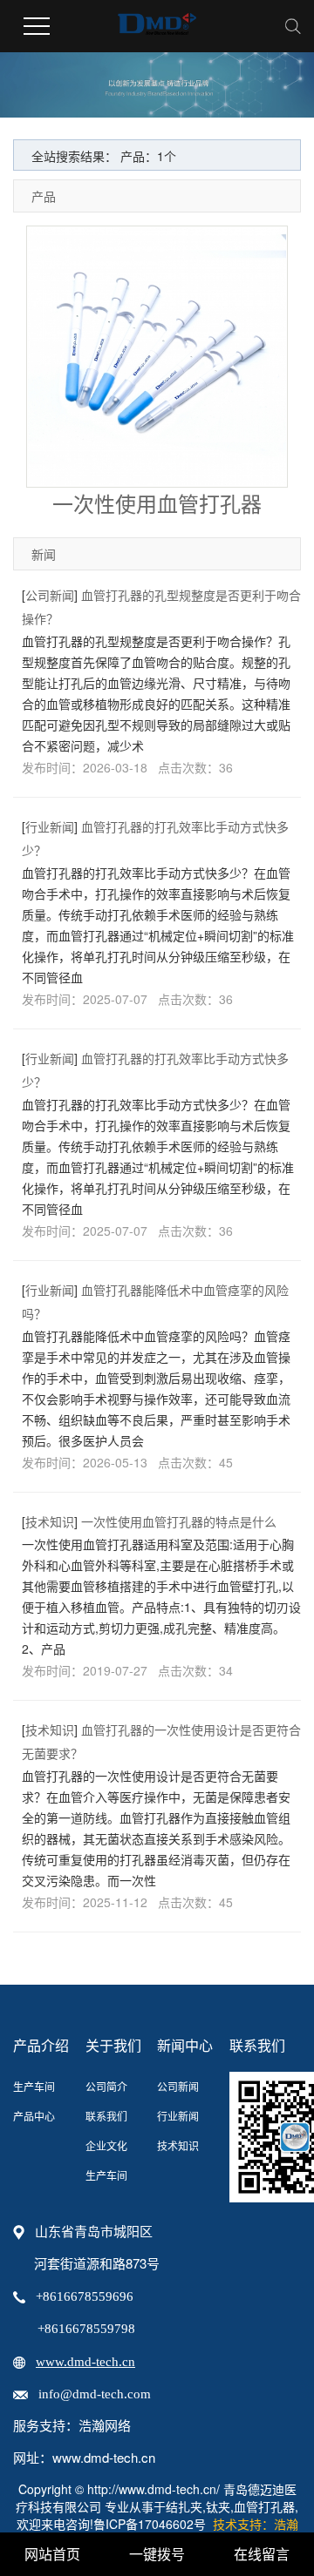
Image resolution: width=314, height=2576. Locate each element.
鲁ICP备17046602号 (150, 2524)
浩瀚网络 (105, 2426)
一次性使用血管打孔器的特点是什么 (179, 1521)
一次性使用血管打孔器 (157, 503)
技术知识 (50, 1521)
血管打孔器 (264, 2506)
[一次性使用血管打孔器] (157, 357)
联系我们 (106, 2116)
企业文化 (106, 2145)
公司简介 (106, 2086)
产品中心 (34, 2116)
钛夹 (218, 2506)
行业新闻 (50, 826)
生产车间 (34, 2086)
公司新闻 (50, 595)
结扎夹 (184, 2506)
